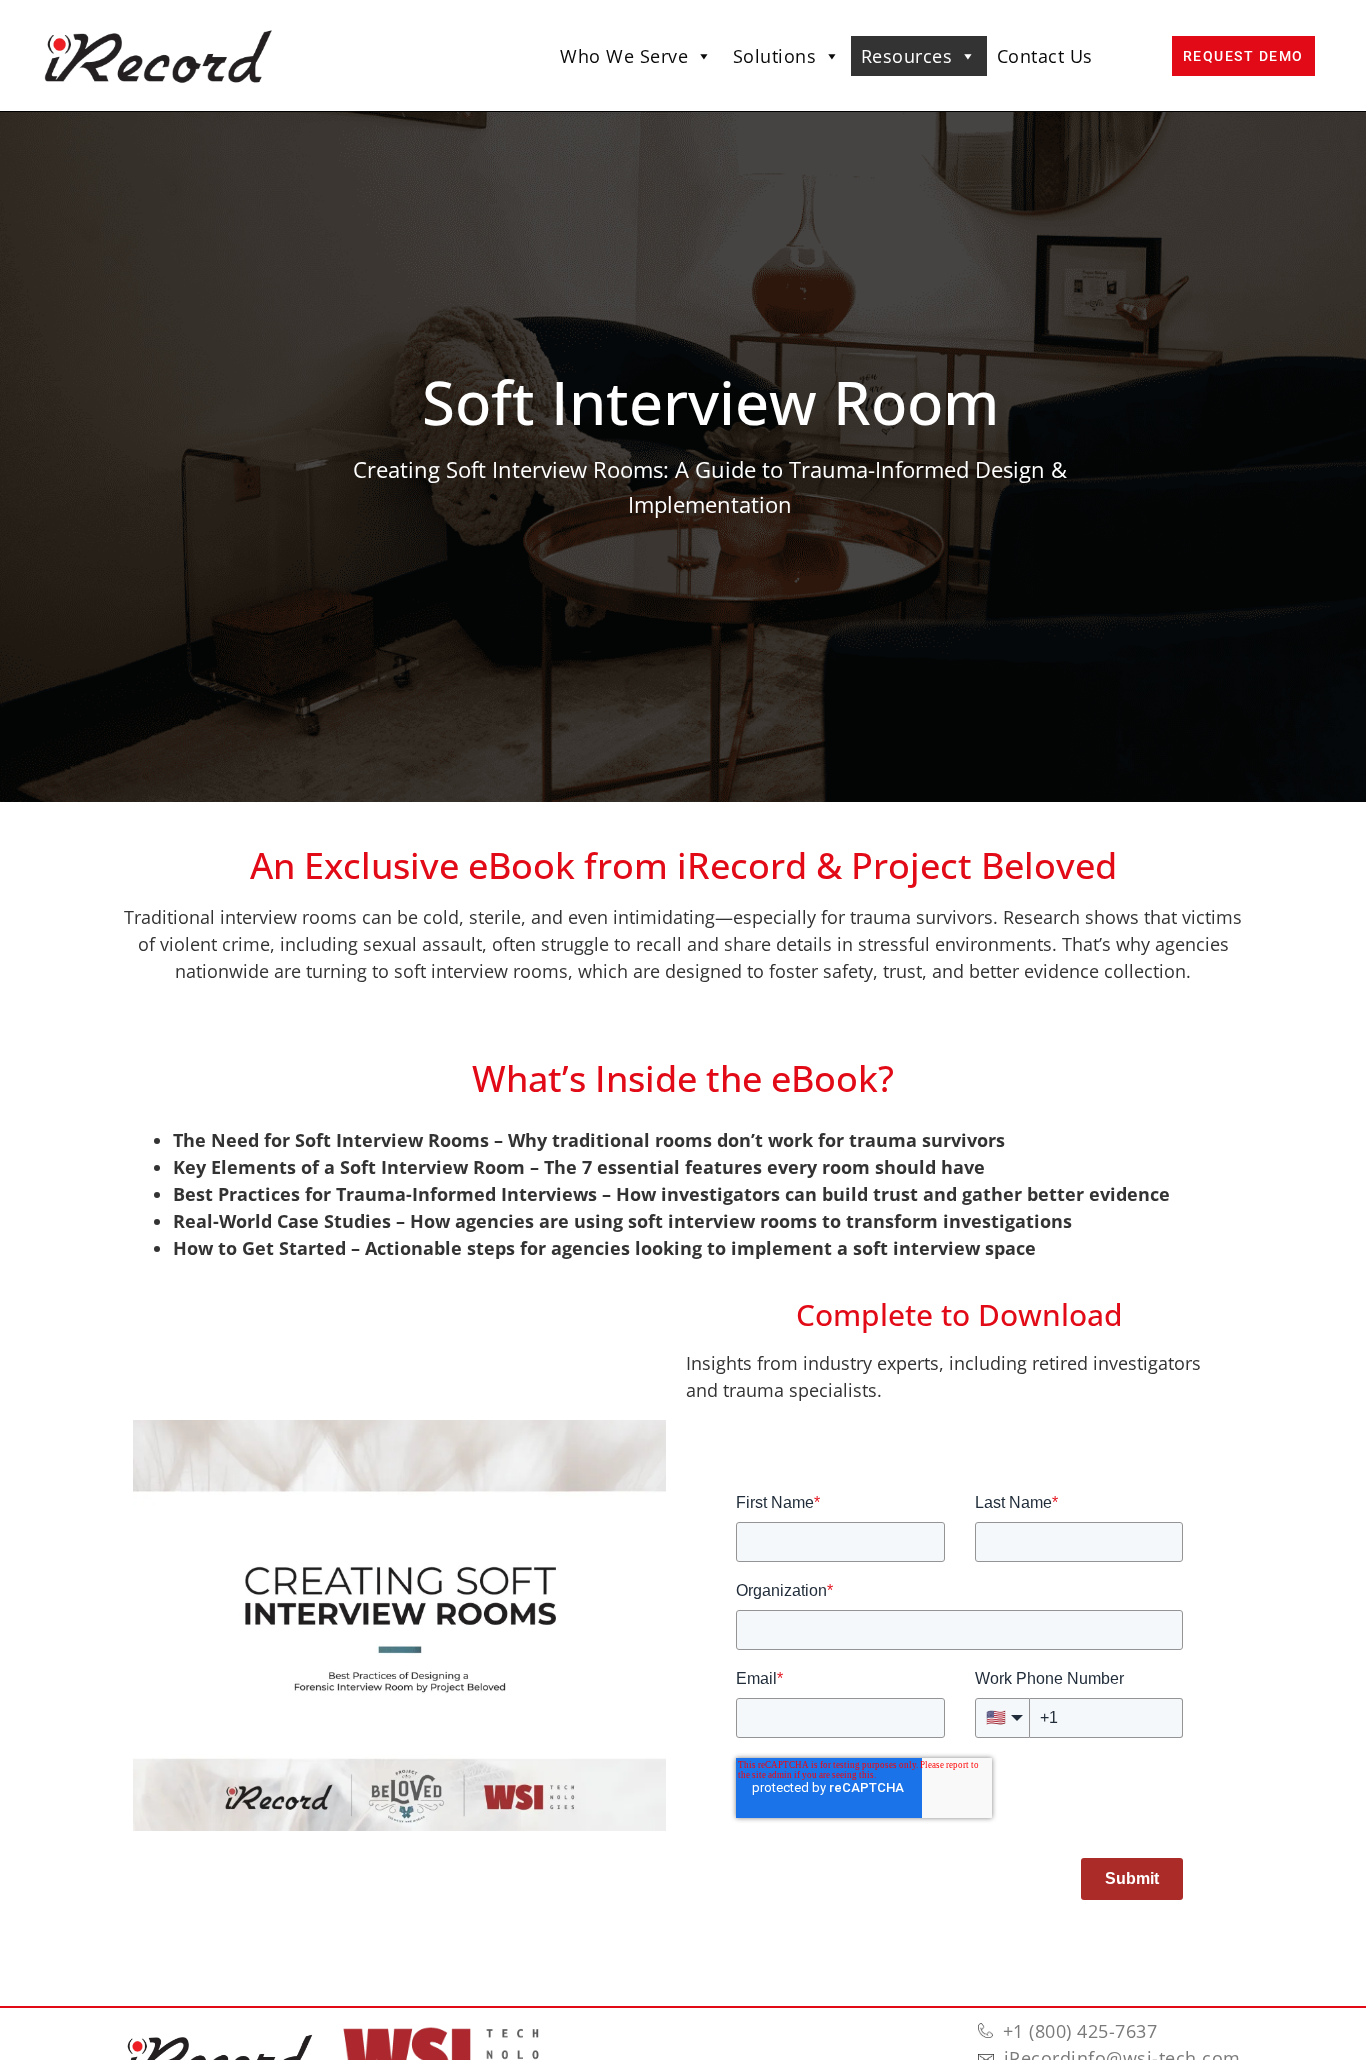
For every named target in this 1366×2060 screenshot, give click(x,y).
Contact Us (1045, 56)
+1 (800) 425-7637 (1080, 2031)
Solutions (775, 56)
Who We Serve (624, 56)
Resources (907, 56)
